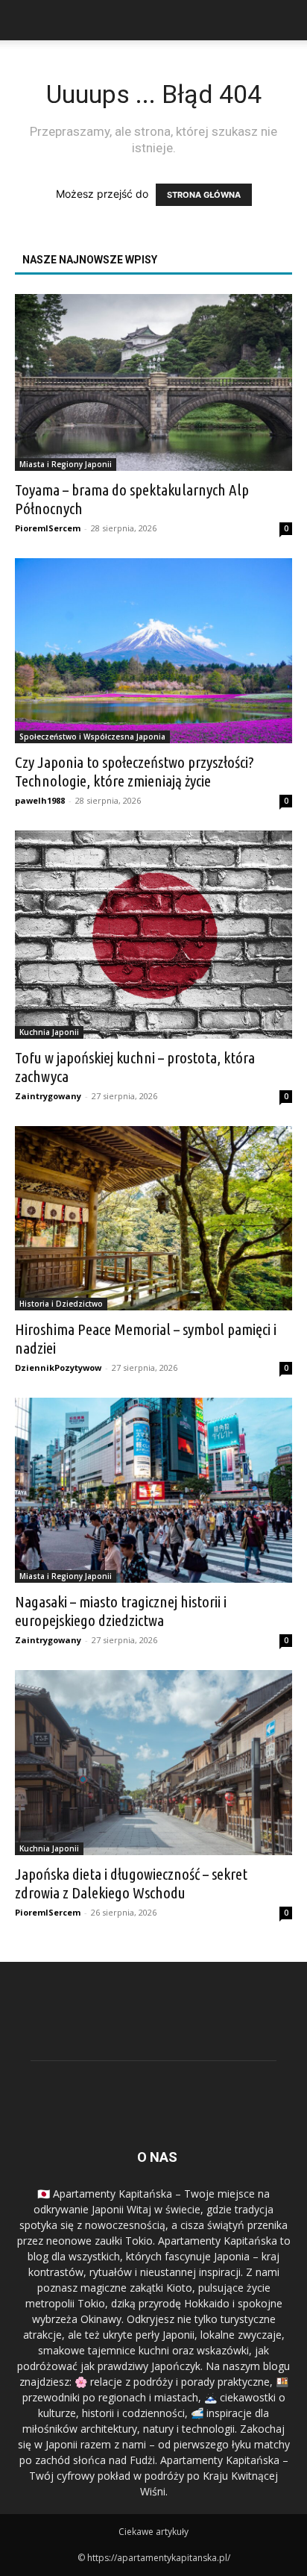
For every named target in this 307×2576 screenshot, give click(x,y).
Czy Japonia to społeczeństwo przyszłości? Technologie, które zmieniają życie (134, 771)
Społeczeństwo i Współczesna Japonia (92, 737)
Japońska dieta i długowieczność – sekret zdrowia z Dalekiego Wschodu (131, 1883)
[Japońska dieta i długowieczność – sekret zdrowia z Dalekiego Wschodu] (153, 1763)
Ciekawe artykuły (153, 2532)
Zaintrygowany (48, 1096)
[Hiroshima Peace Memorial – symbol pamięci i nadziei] (153, 1219)
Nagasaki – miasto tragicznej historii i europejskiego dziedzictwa (121, 1611)
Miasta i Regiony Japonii (66, 464)
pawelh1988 (40, 800)
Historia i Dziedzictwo (61, 1304)
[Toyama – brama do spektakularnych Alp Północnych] (153, 382)
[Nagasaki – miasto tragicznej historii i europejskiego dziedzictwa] (153, 1490)
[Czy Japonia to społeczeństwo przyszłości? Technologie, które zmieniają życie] (153, 651)
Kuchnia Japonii (49, 1032)
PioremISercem (48, 528)
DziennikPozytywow (58, 1367)
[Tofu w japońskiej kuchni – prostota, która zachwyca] (153, 935)
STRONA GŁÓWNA (204, 195)
